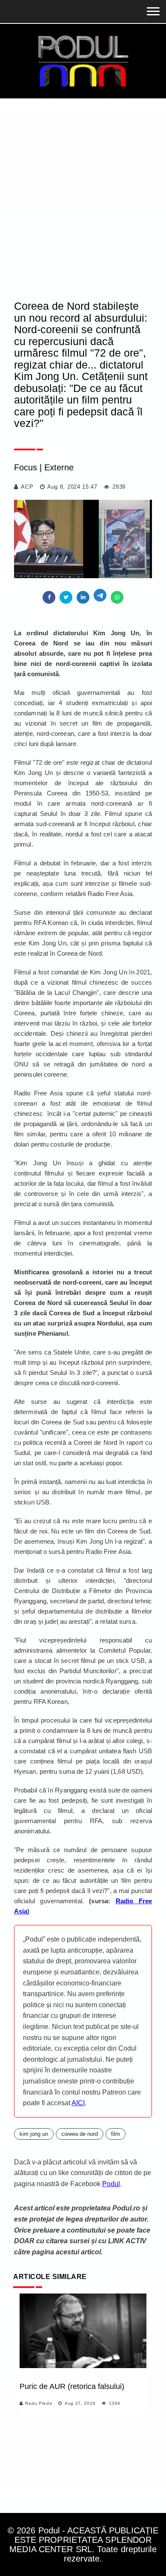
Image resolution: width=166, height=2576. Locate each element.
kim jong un (34, 2134)
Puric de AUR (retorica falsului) (72, 2386)
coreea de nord (80, 2134)
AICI (78, 2103)
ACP (27, 487)
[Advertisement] (83, 186)
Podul (111, 2184)
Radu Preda (39, 2403)
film (116, 2134)
